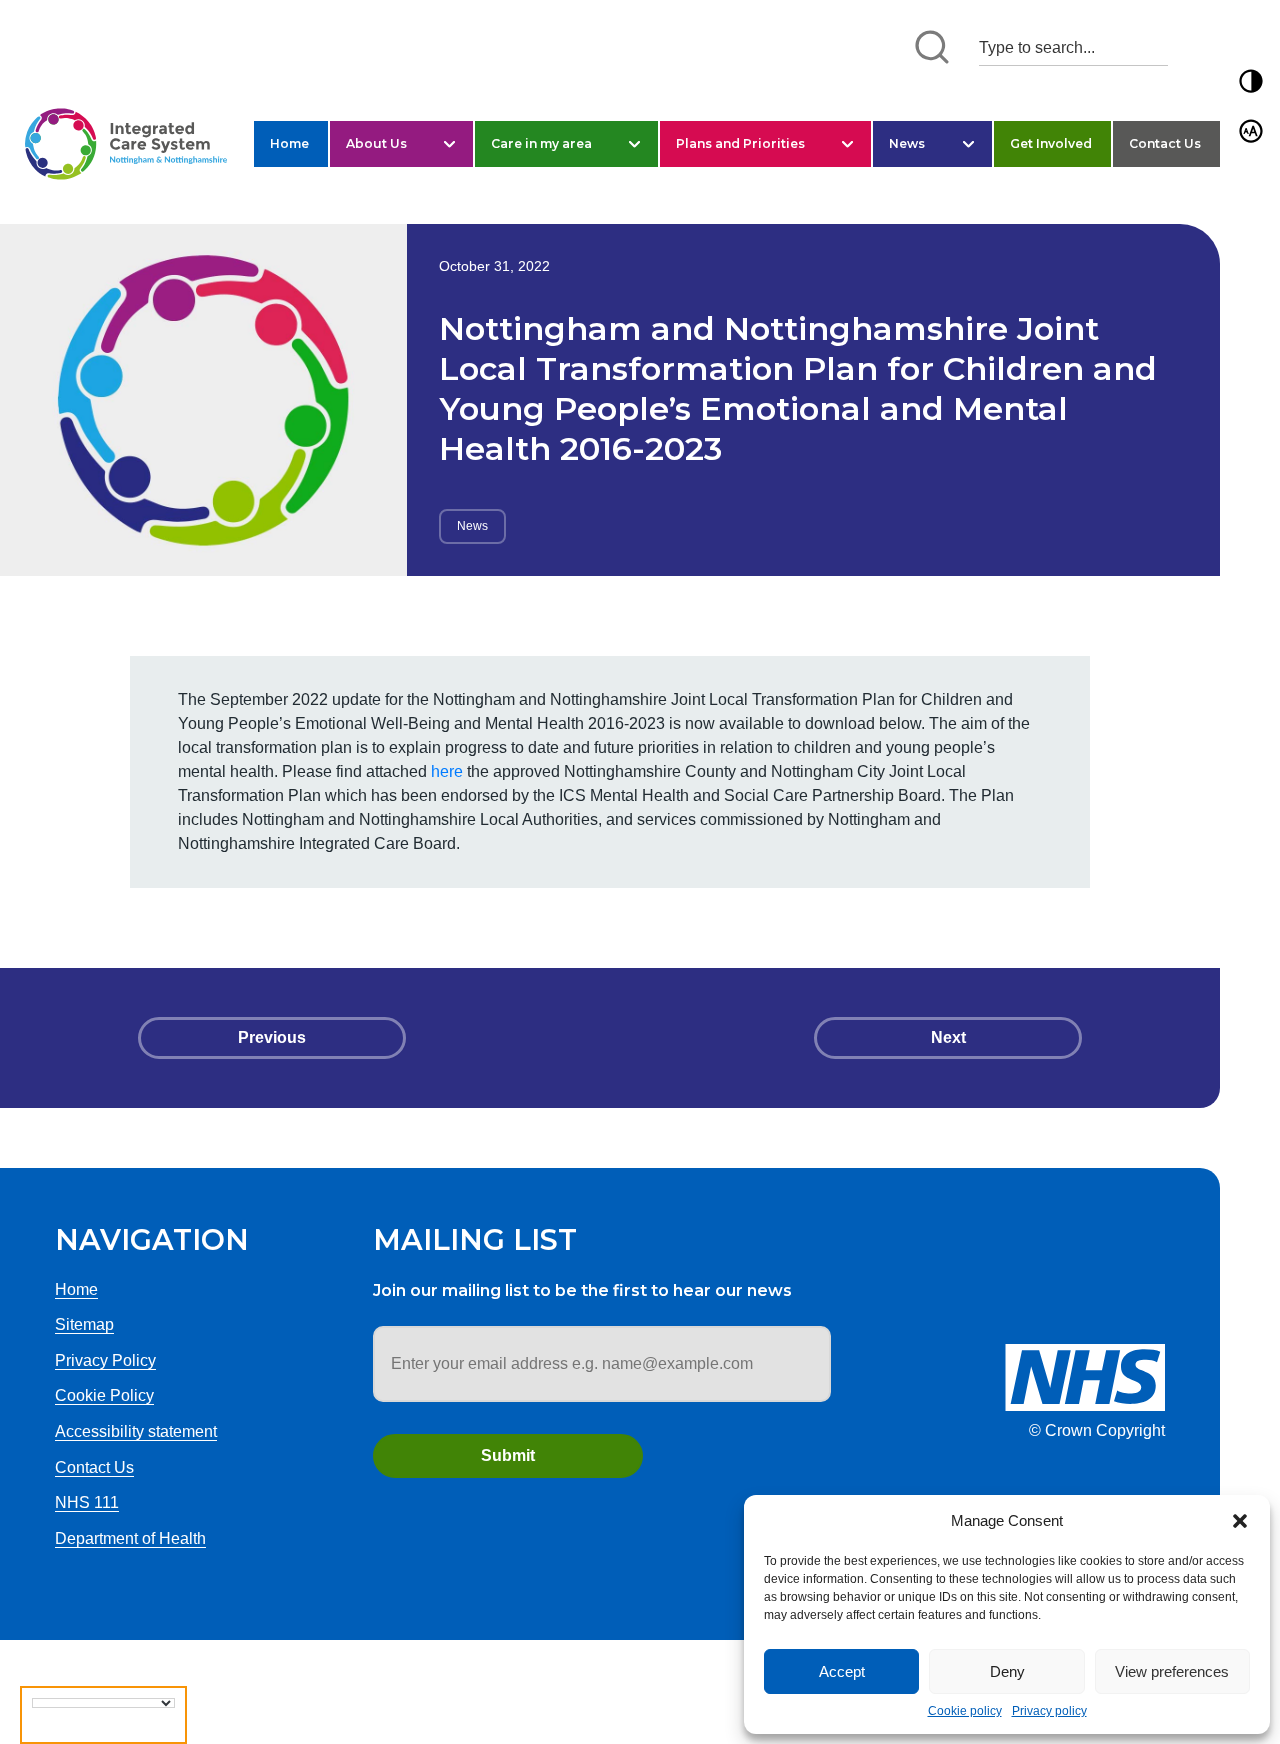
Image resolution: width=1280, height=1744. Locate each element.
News (907, 143)
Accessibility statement (136, 1431)
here (447, 771)
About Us (376, 143)
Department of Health (130, 1538)
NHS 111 (87, 1502)
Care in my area (541, 143)
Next (948, 1037)
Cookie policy (965, 1711)
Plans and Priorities (740, 143)
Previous (272, 1037)
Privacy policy (1049, 1711)
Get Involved (1051, 143)
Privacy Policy (105, 1360)
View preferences (1172, 1671)
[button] (1240, 1521)
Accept (842, 1671)
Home (289, 143)
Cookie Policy (104, 1395)
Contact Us (1165, 143)
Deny (1007, 1671)
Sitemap (84, 1324)
